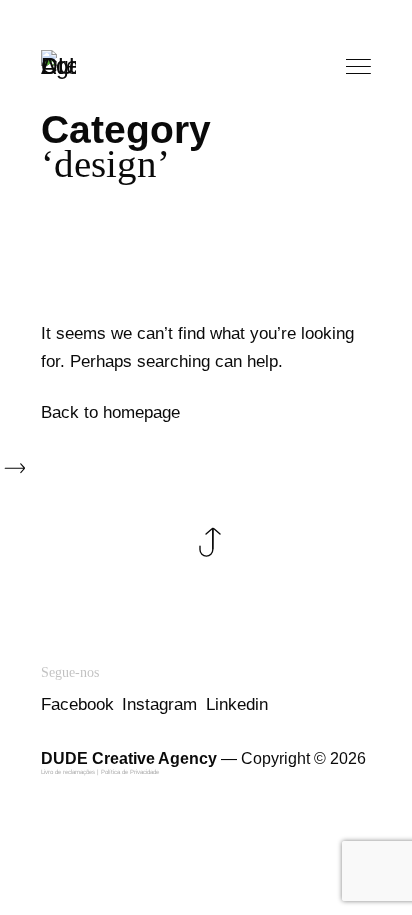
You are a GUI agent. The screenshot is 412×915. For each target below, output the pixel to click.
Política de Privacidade (130, 771)
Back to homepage (110, 412)
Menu (360, 67)
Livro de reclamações (68, 771)
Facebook (77, 704)
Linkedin (237, 704)
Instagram (159, 704)
